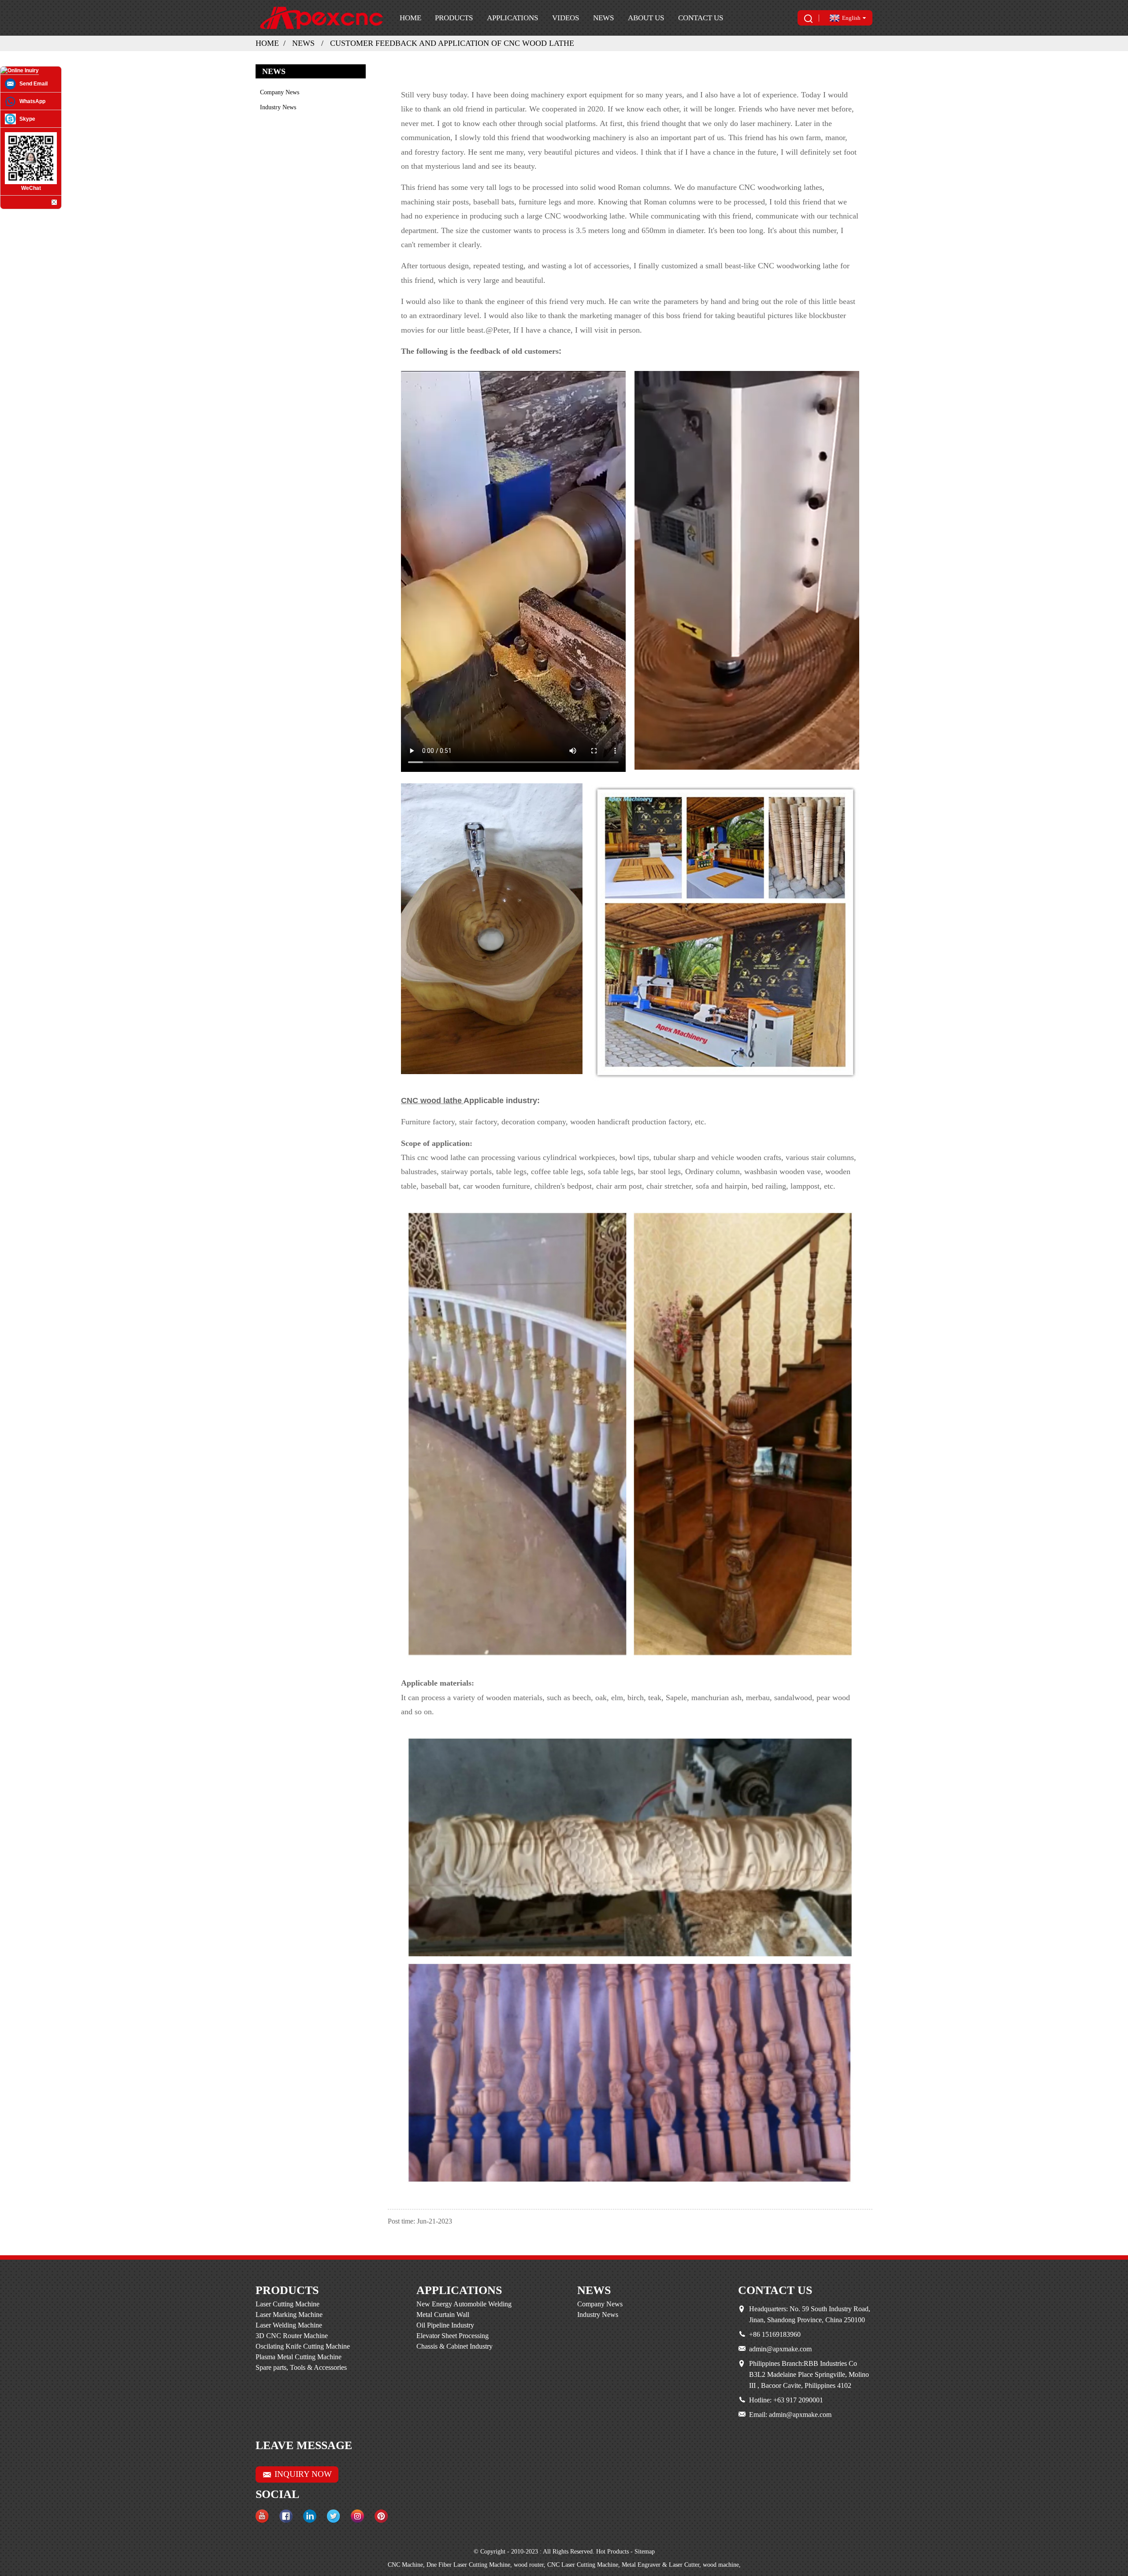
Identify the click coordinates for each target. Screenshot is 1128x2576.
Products (454, 18)
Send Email (33, 84)
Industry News (278, 107)
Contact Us (701, 18)
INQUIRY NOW (303, 2474)
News (603, 18)
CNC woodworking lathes (781, 187)
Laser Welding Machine (289, 2325)
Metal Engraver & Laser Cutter (660, 2565)
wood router (529, 2565)
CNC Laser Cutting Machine (583, 2565)
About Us (646, 18)
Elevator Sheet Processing (453, 2336)
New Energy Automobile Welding (464, 2304)
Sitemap (645, 2552)
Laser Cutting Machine (288, 2304)
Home (410, 18)
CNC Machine (405, 2565)
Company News (280, 92)
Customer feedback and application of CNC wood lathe (452, 43)
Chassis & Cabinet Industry (455, 2346)
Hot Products (612, 2552)
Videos (566, 18)
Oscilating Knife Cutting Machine (303, 2346)
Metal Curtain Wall (443, 2315)
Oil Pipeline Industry (445, 2325)
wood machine (721, 2565)
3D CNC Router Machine (292, 2336)
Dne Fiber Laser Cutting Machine (468, 2565)
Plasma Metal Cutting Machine (299, 2357)
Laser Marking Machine (289, 2315)
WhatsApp (32, 101)
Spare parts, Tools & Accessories (301, 2367)
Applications (512, 18)
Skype (27, 119)
